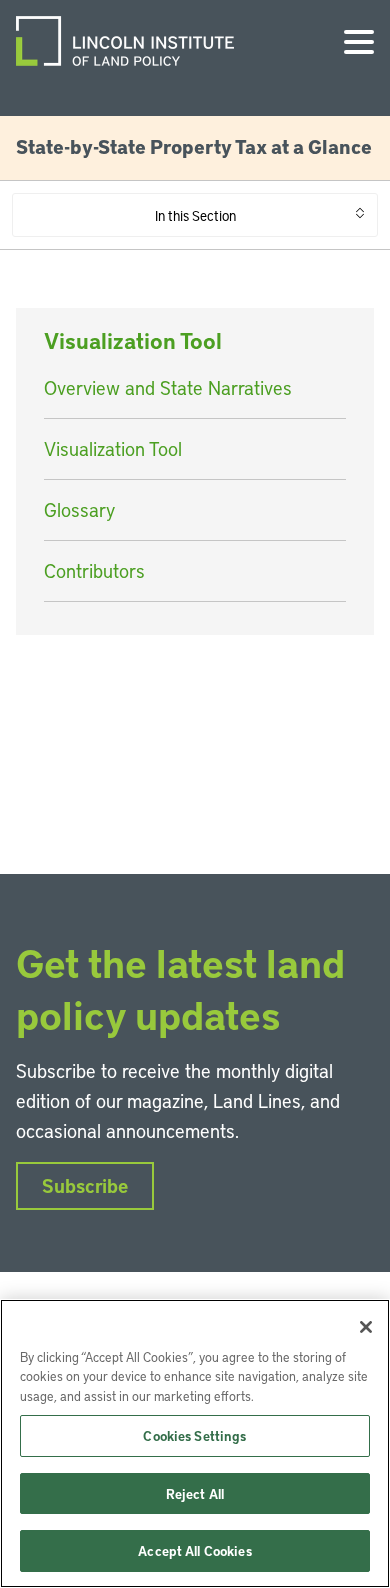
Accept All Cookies (194, 1550)
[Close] (366, 1327)
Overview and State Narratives (168, 387)
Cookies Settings (194, 1435)
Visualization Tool (113, 448)
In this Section (195, 215)
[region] (195, 1443)
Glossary (79, 509)
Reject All (195, 1493)
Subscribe (85, 1185)
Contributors (94, 570)
